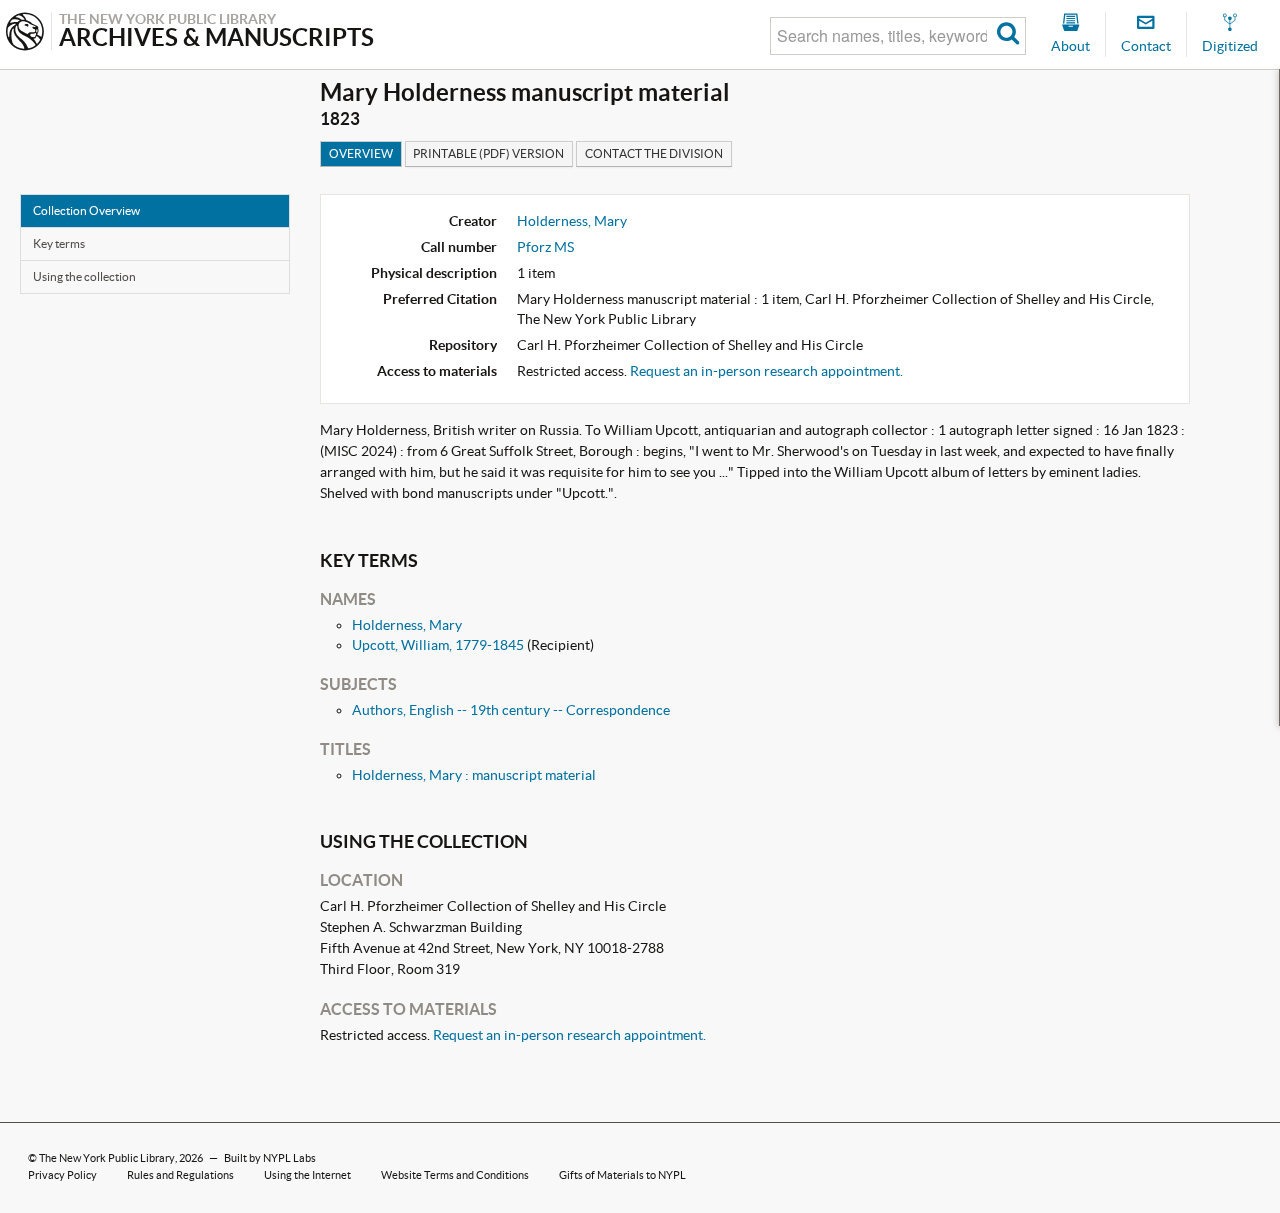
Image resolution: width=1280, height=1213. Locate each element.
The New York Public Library (107, 1158)
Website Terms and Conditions (455, 1175)
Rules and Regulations (180, 1175)
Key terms (59, 243)
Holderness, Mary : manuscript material (474, 775)
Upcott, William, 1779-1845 (438, 645)
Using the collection (84, 276)
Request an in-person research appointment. (766, 371)
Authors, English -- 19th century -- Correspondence (511, 710)
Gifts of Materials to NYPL (622, 1175)
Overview (361, 153)
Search (1008, 36)
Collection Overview (86, 210)
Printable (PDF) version (488, 153)
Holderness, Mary (572, 221)
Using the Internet (307, 1175)
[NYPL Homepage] (25, 33)
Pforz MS (545, 247)
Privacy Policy (62, 1175)
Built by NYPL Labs (270, 1158)
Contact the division (654, 153)
